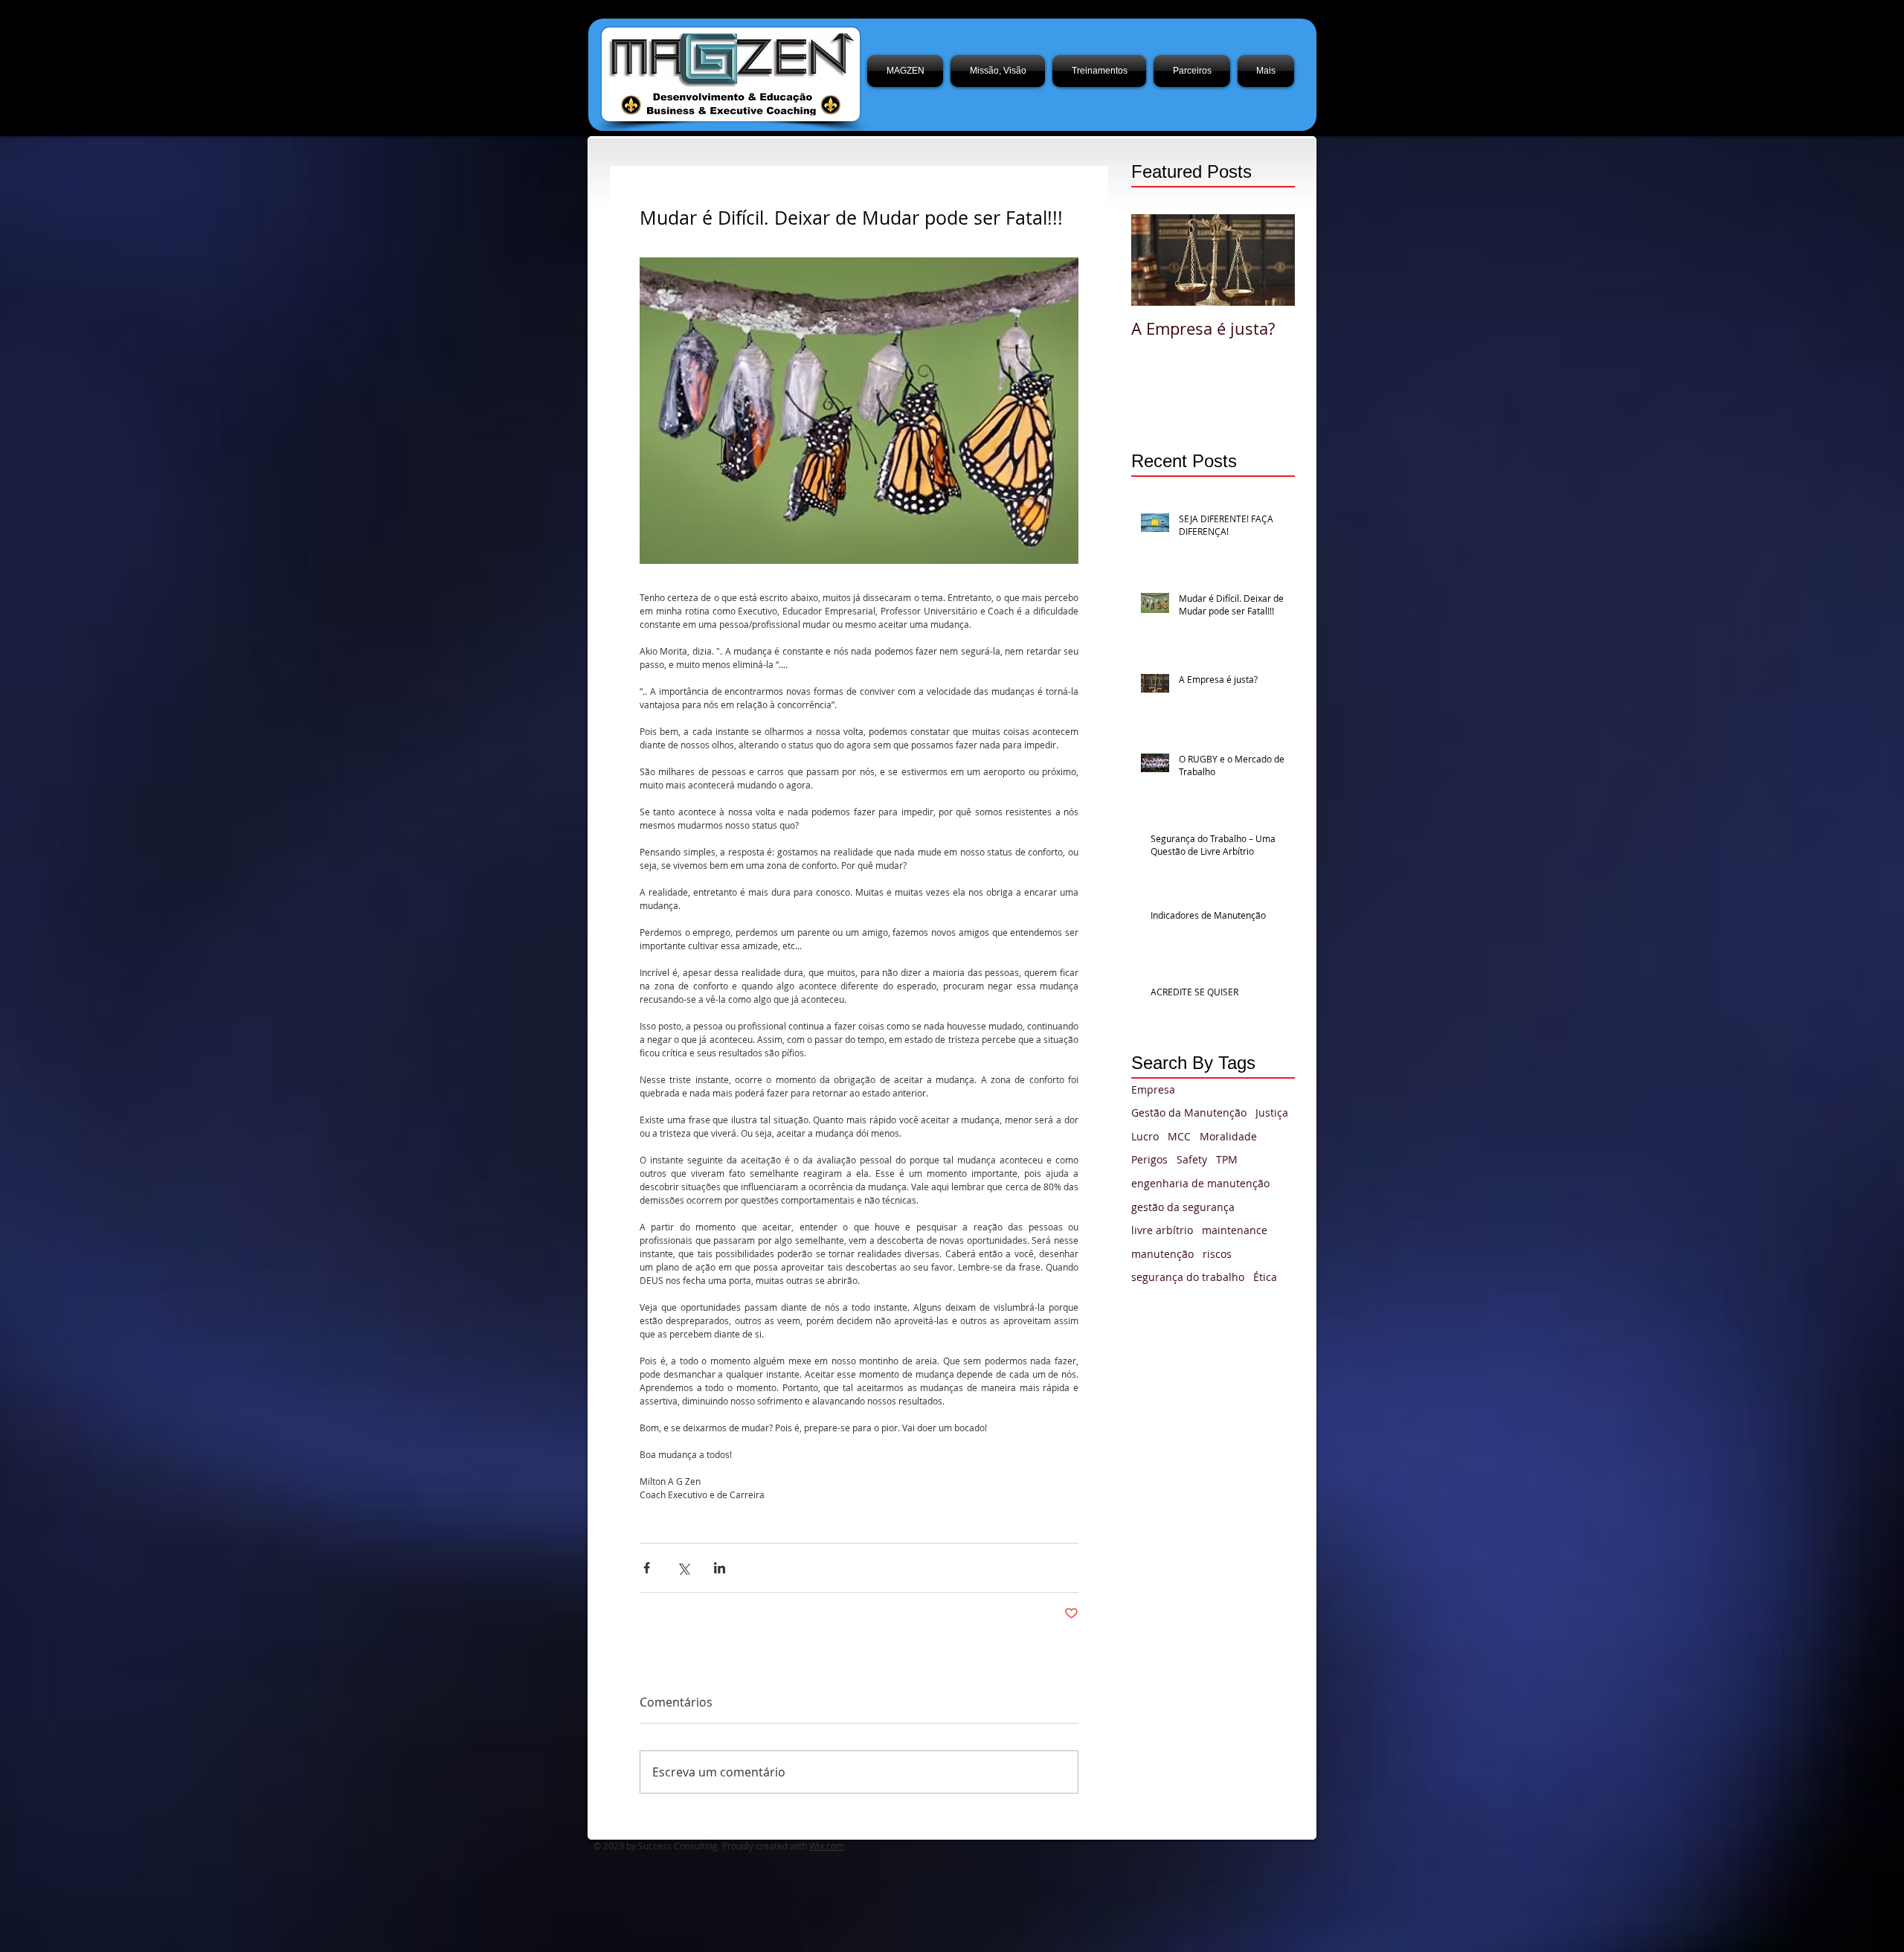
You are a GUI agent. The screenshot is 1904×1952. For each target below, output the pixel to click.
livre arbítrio (1162, 1230)
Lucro (1145, 1136)
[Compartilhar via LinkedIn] (720, 1568)
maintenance (1235, 1230)
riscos (1217, 1254)
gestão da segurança (1183, 1207)
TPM (1227, 1159)
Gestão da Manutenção (1189, 1113)
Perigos (1149, 1159)
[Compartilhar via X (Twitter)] (683, 1568)
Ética (1265, 1277)
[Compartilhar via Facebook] (647, 1568)
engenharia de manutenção (1200, 1183)
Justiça (1272, 1113)
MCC (1179, 1136)
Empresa (1153, 1089)
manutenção (1162, 1254)
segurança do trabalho (1188, 1277)
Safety (1192, 1159)
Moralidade (1228, 1136)
